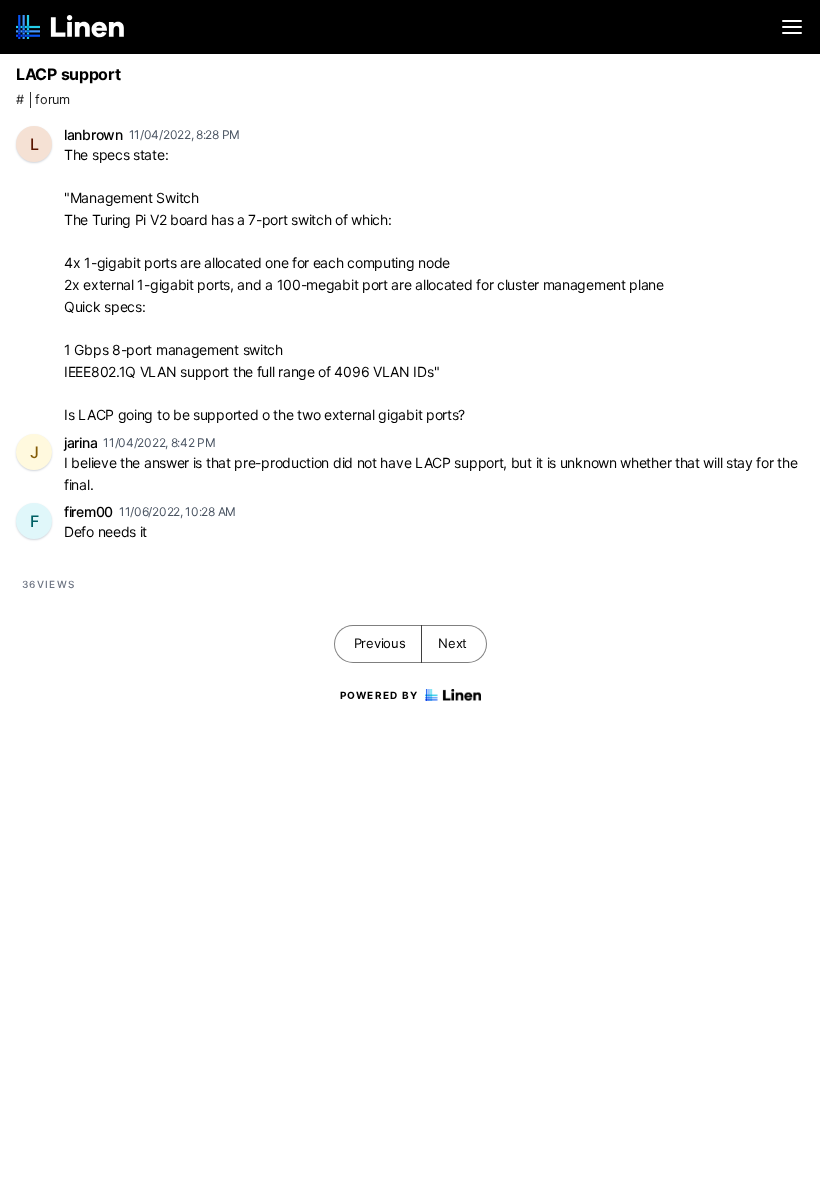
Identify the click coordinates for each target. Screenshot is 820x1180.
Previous (380, 643)
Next (452, 643)
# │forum (43, 99)
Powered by (379, 695)
